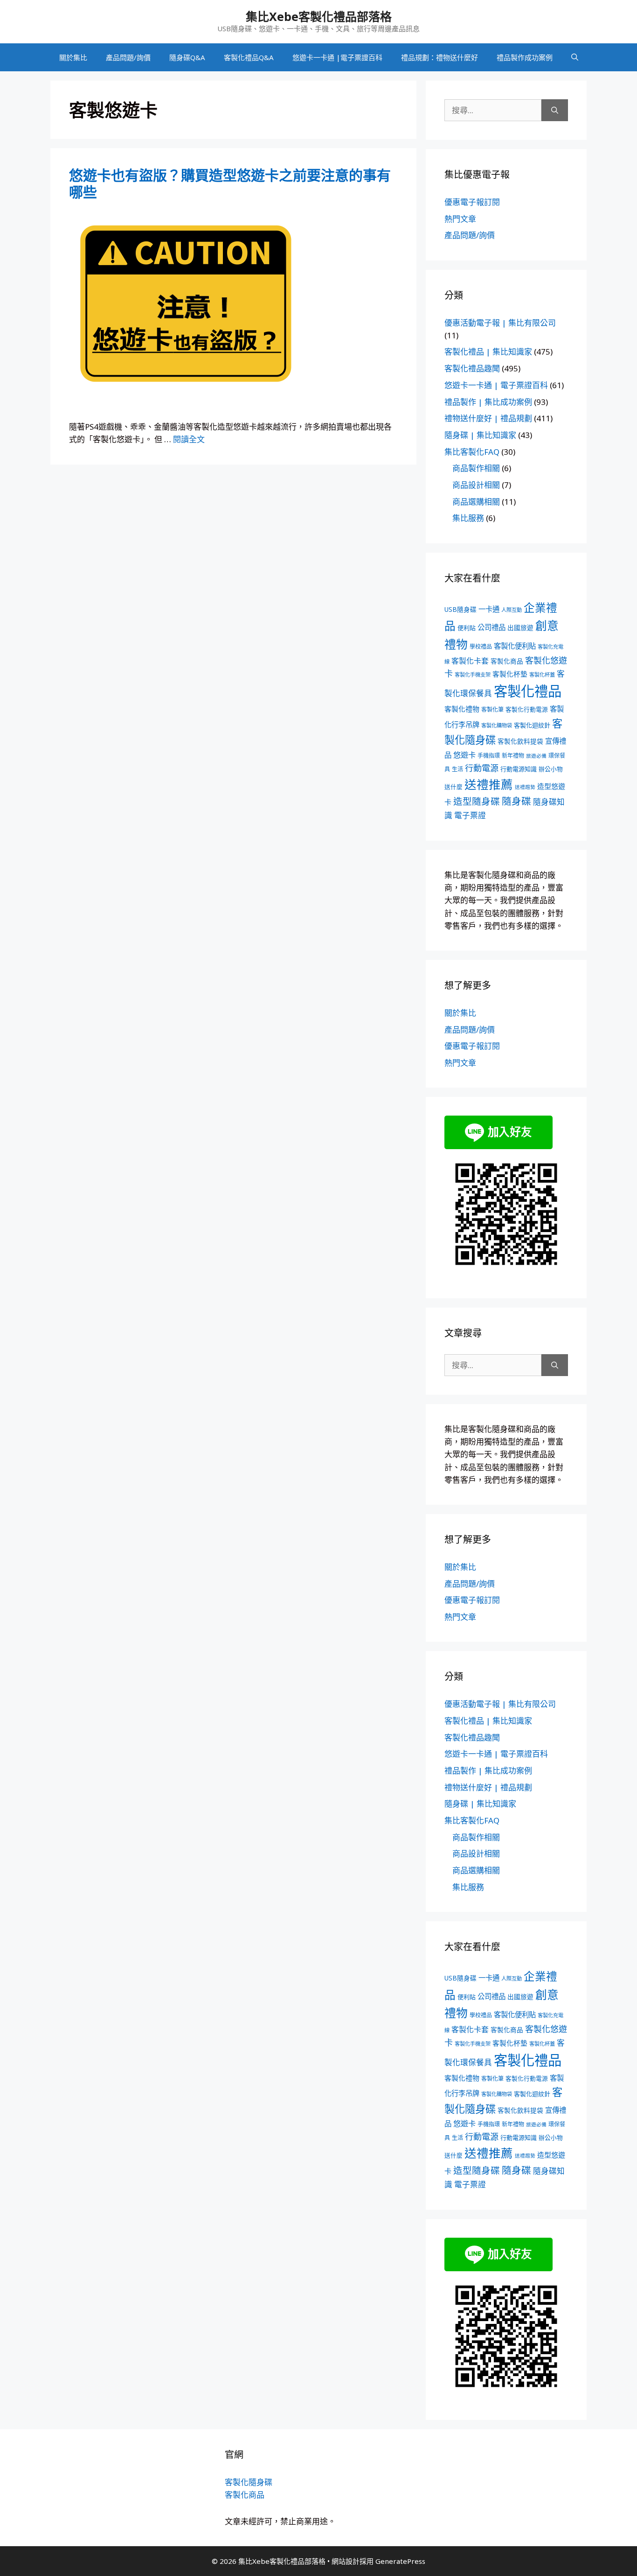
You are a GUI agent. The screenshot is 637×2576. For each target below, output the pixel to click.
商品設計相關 (476, 485)
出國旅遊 (520, 627)
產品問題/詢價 (128, 57)
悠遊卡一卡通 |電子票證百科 (337, 57)
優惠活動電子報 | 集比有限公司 (500, 323)
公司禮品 (492, 627)
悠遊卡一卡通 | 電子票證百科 (496, 385)
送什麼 (454, 787)
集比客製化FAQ (472, 452)
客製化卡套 (470, 661)
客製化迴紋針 (532, 725)
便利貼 (467, 628)
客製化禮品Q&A (249, 57)
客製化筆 (492, 709)
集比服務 (468, 518)
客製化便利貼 (515, 646)
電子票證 (470, 815)
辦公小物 (551, 769)
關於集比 (73, 57)
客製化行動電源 (527, 709)
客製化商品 (507, 661)
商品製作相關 (476, 468)
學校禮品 (481, 647)
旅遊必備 (536, 756)
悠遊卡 (464, 755)
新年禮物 (513, 756)
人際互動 (512, 610)
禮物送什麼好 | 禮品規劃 (488, 418)
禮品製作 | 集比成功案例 (488, 402)
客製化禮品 (528, 691)
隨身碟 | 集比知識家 (480, 435)
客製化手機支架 (473, 675)
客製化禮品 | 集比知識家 (488, 352)
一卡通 (489, 609)
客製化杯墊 (510, 674)
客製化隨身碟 (249, 2482)
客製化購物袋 (497, 725)
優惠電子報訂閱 (472, 202)
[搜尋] (555, 110)
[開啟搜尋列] (575, 57)
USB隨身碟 (460, 609)
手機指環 (489, 756)
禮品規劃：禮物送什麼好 (440, 57)
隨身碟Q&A (187, 57)
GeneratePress (400, 2561)
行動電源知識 (519, 769)
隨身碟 (516, 801)
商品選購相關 (476, 502)
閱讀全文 (189, 439)
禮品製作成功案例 (525, 57)
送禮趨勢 (525, 787)
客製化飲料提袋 (520, 741)
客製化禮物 (462, 709)
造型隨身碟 (477, 801)
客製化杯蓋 (542, 675)
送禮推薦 (489, 784)
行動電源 (482, 768)
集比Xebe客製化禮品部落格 (319, 16)
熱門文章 (460, 219)
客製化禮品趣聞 (472, 368)
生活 (457, 769)
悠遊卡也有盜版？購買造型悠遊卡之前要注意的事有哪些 (230, 183)
